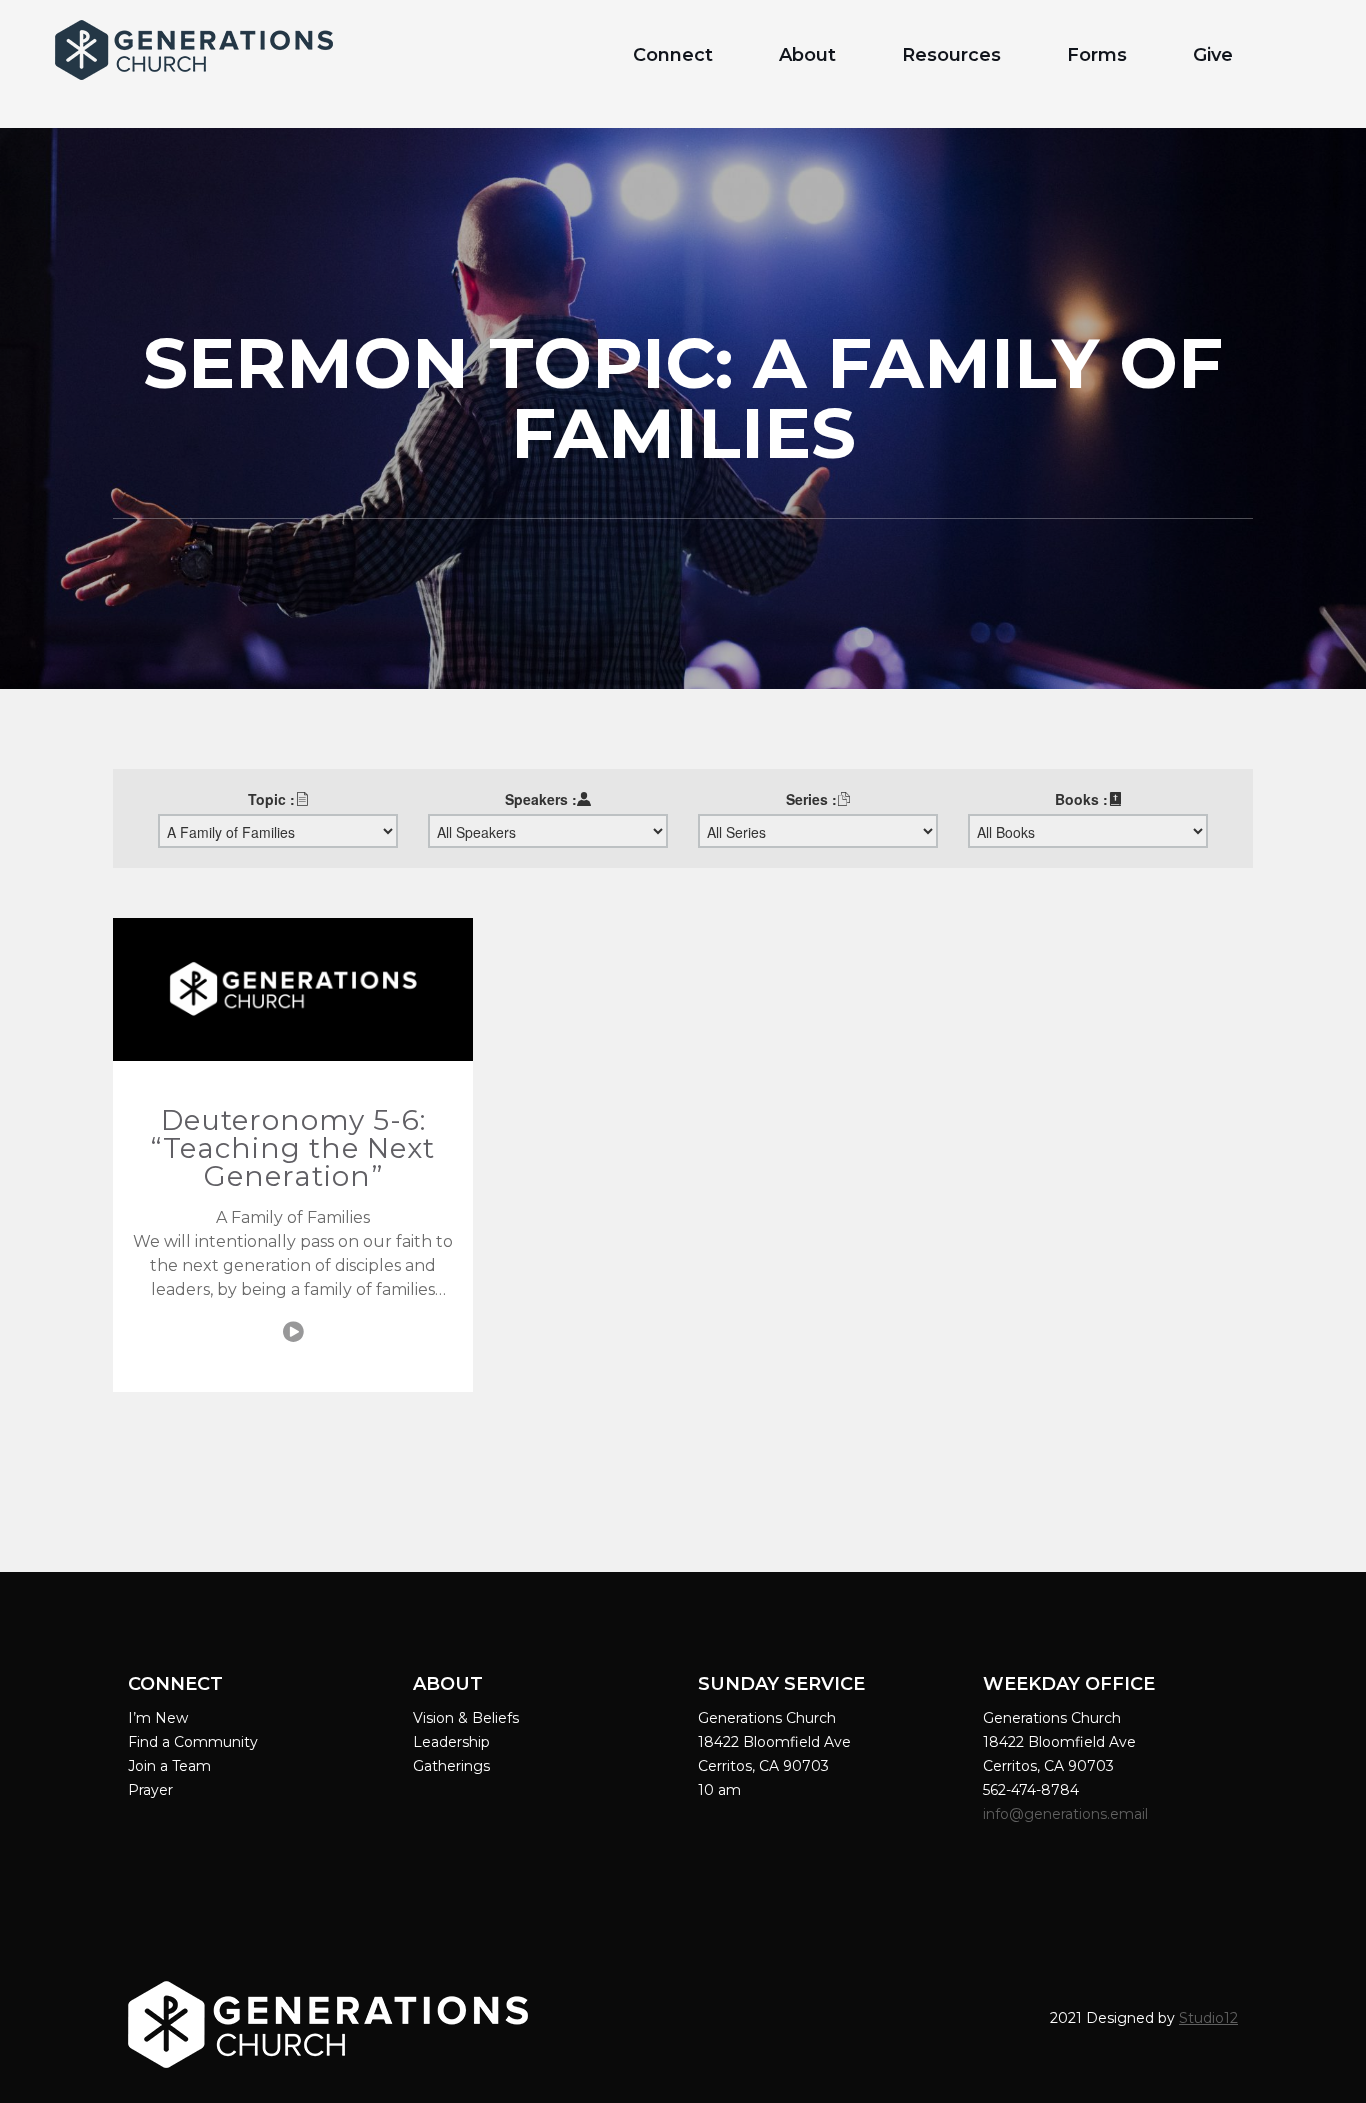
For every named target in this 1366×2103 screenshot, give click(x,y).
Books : (1081, 799)
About (807, 55)
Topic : (271, 799)
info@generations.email (1067, 1814)
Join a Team (169, 1766)
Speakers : (541, 799)
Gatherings (451, 1766)
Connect (673, 55)
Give (1213, 55)
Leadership (451, 1742)
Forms (1097, 55)
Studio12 (1208, 2018)
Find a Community (193, 1742)
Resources (951, 55)
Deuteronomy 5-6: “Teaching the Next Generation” (293, 1148)
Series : (811, 799)
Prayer (150, 1790)
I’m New (158, 1718)
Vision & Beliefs (466, 1718)
